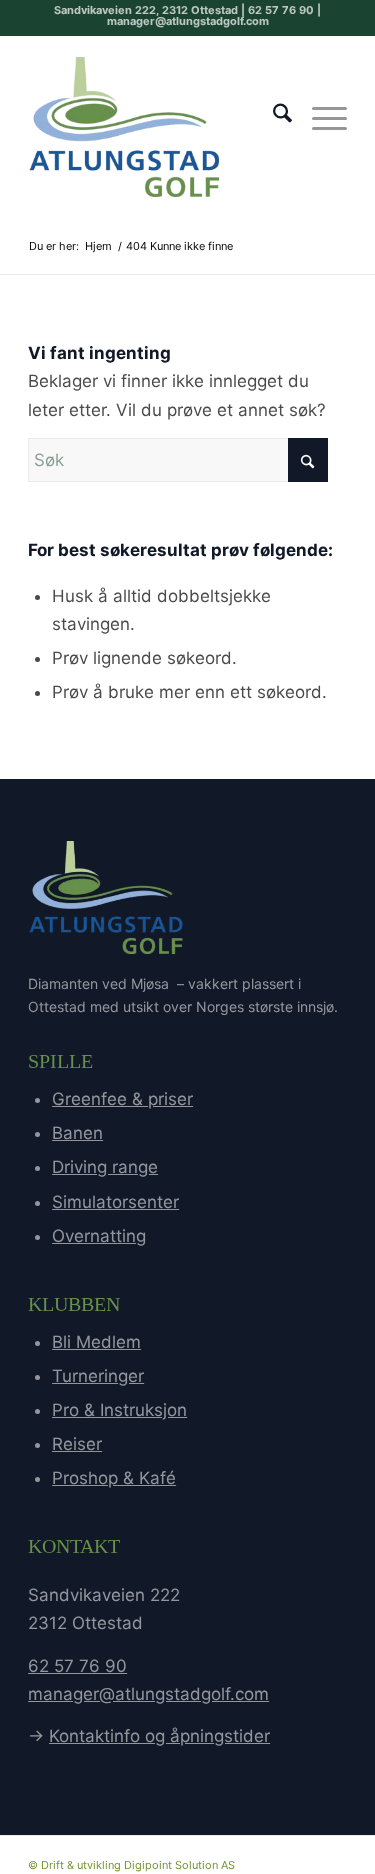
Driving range (105, 1167)
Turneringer (98, 1376)
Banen (77, 1133)
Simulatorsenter (115, 1202)
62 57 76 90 (77, 1666)
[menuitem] (272, 117)
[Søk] (272, 117)
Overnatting (99, 1236)
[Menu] (319, 117)
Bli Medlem (96, 1342)
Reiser (77, 1444)
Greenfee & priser (122, 1099)
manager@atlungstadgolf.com (148, 1694)
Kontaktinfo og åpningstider (159, 1736)
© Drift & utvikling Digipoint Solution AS (131, 1865)
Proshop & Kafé (114, 1478)
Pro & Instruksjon (119, 1410)
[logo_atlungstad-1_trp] (155, 127)
